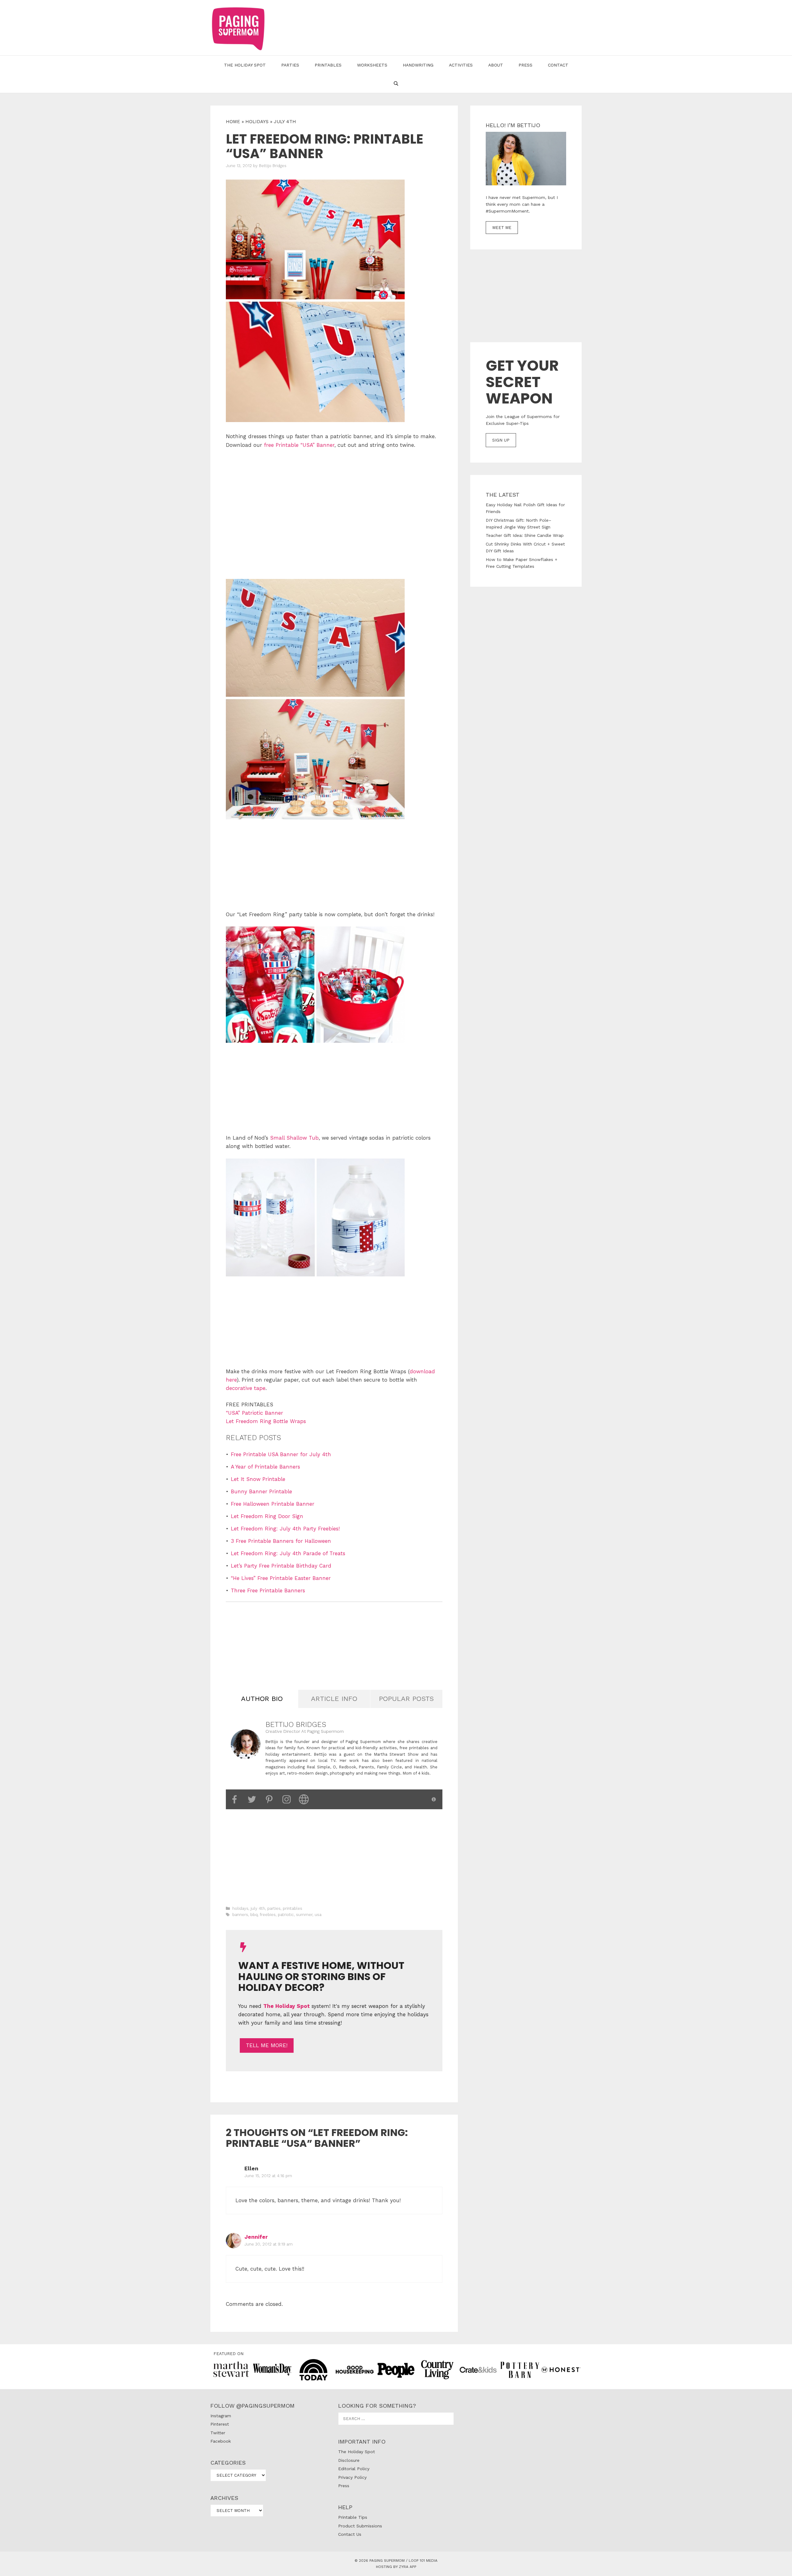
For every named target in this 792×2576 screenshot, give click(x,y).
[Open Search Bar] (396, 84)
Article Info (334, 1699)
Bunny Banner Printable (261, 1491)
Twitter (218, 2433)
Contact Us (350, 2534)
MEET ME (502, 228)
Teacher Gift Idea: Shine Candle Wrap (525, 535)
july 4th (285, 122)
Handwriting (418, 65)
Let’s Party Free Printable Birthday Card (281, 1566)
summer (304, 1915)
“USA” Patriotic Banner (254, 1413)
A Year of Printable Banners (265, 1467)
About (496, 65)
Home (233, 122)
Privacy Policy (352, 2477)
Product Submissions (360, 2526)
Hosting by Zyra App (396, 2567)
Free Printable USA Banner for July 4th (281, 1454)
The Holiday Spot (245, 65)
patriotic (286, 1915)
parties (274, 1908)
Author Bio (262, 1699)
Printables (328, 65)
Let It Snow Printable (258, 1479)
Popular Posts (406, 1699)
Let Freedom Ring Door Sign (267, 1516)
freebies (268, 1915)
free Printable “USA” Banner (299, 445)
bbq (254, 1915)
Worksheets (372, 65)
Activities (461, 65)
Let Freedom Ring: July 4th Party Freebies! (285, 1529)
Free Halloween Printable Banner (273, 1504)
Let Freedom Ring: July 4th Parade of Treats (288, 1553)
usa (318, 1915)
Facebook (221, 2441)
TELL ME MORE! (267, 2045)
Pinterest (220, 2424)
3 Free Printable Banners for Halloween (281, 1541)
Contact (558, 65)
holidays (257, 122)
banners (240, 1915)
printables (293, 1908)
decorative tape (246, 1388)
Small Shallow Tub (294, 1138)
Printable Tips (353, 2517)
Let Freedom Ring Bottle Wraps (266, 1421)
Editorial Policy (354, 2469)
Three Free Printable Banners (268, 1590)
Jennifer (256, 2237)
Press (525, 65)
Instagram (221, 2416)
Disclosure (349, 2460)
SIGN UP (501, 440)
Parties (290, 65)
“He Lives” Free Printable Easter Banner (281, 1578)
